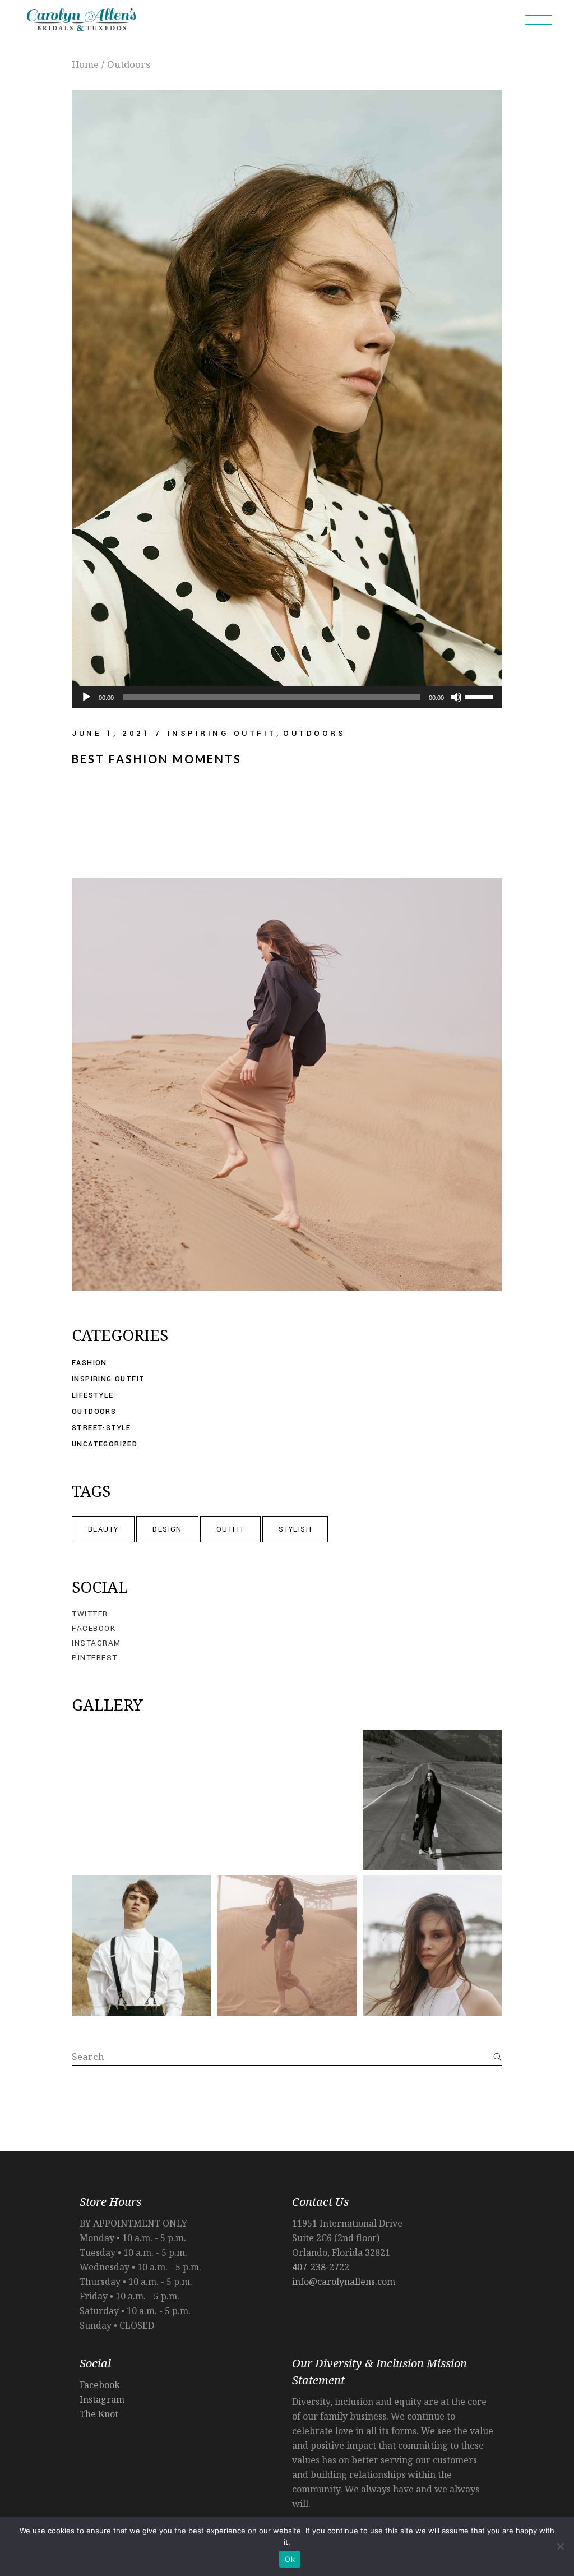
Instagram (96, 1643)
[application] (287, 697)
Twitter (90, 1614)
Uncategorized (105, 1444)
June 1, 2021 (111, 733)
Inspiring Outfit (222, 733)
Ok (290, 2559)
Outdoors (314, 733)
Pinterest (95, 1658)
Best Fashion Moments (157, 759)
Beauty (103, 1529)
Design (167, 1529)
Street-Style (101, 1428)
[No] (560, 2546)
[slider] (481, 696)
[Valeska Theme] (142, 1800)
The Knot (99, 2414)
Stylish (295, 1529)
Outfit (230, 1529)
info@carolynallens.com (344, 2282)
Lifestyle (93, 1395)
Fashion (89, 1363)
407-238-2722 (321, 2267)
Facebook (94, 1629)
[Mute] (456, 697)
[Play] (86, 697)
